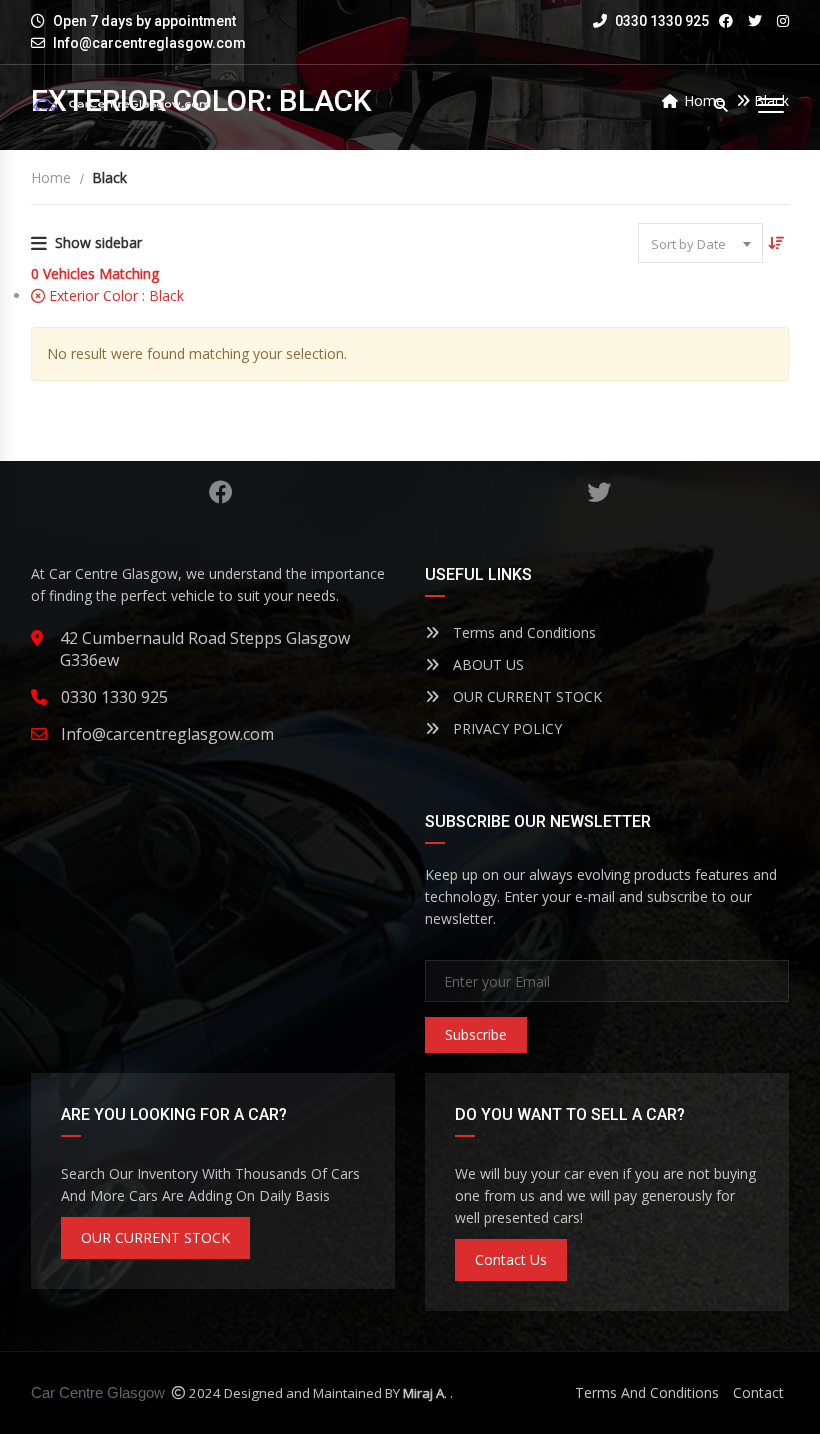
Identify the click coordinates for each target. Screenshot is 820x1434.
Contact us (511, 1259)
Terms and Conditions (522, 632)
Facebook (220, 492)
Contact (758, 1392)
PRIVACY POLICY (505, 728)
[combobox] (700, 243)
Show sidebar (98, 242)
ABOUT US (486, 664)
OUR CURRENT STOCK (525, 696)
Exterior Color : (114, 295)
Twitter (599, 492)
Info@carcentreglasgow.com (149, 43)
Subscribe (476, 1034)
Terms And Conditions (647, 1392)
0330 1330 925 (660, 21)
